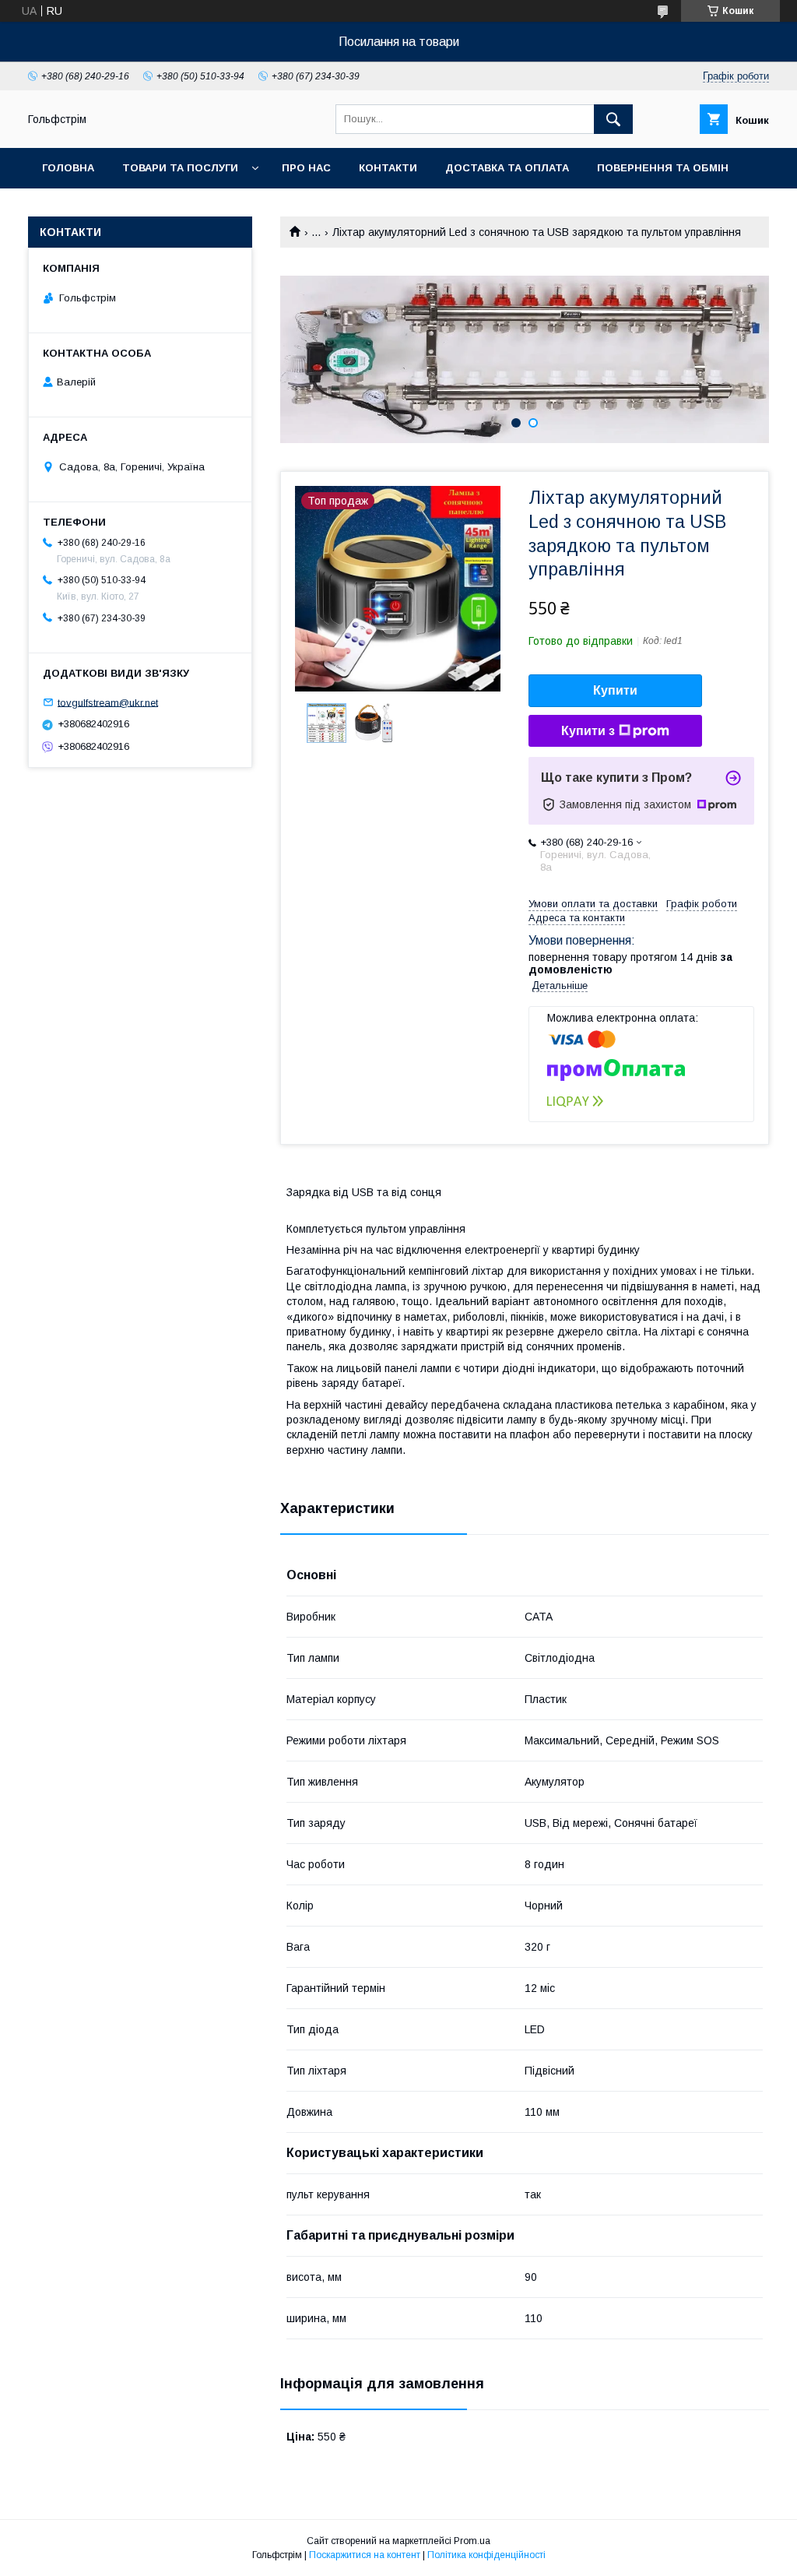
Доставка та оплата (507, 168)
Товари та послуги (180, 168)
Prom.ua (472, 2541)
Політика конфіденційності (486, 2555)
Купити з (588, 731)
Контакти (388, 168)
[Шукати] (613, 119)
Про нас (306, 168)
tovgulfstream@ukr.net (108, 702)
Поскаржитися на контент (365, 2555)
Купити (615, 690)
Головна (68, 168)
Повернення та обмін (663, 168)
